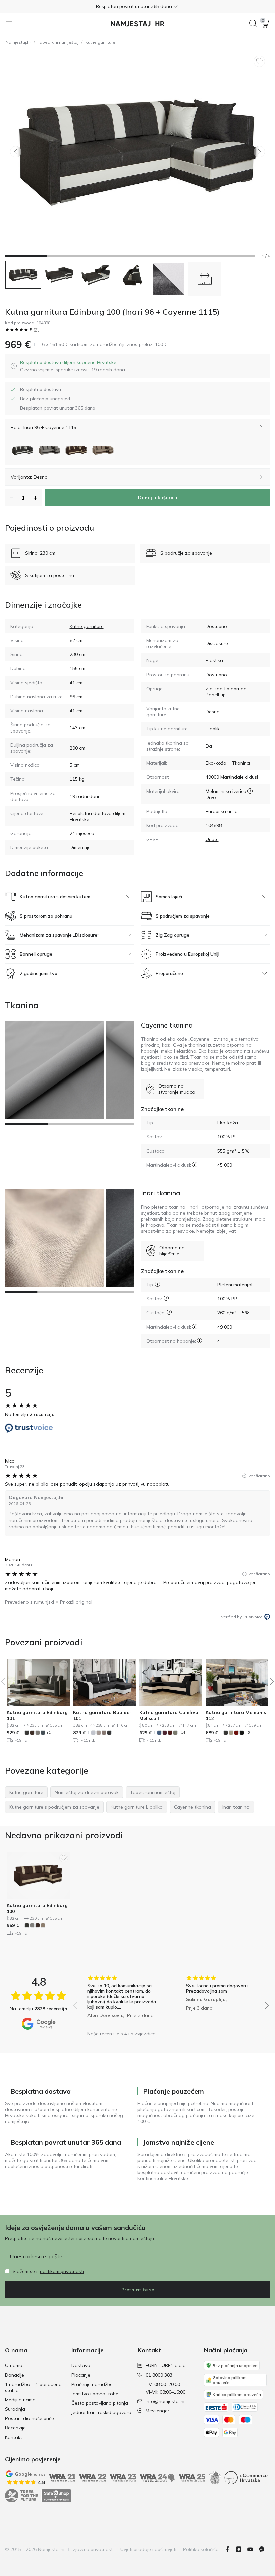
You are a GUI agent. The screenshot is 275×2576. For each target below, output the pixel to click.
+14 (182, 1732)
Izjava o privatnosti (93, 2549)
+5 (247, 1732)
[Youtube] (253, 2549)
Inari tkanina (160, 1193)
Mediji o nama (20, 2400)
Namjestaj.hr (18, 42)
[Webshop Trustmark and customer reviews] (56, 2496)
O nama (14, 2365)
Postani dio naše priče (30, 2418)
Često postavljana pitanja (100, 2403)
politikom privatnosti (62, 2271)
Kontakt (14, 2437)
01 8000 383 (159, 2375)
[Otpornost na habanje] (199, 1340)
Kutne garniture (100, 42)
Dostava (81, 2365)
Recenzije (15, 2428)
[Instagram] (241, 2549)
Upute (212, 839)
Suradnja (15, 2409)
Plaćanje (81, 2375)
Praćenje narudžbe (92, 2384)
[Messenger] (264, 2549)
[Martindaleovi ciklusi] (195, 1164)
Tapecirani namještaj (58, 42)
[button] (137, 6)
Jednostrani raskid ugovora (101, 2412)
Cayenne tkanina (167, 1025)
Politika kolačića (201, 2549)
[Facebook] (230, 2549)
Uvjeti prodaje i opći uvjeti (148, 2549)
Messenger (157, 2411)
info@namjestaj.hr (165, 2401)
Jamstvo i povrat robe (95, 2394)
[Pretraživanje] (253, 24)
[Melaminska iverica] (250, 791)
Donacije (15, 2375)
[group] (122, 2001)
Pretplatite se (138, 2290)
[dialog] (73, 366)
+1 (48, 1732)
